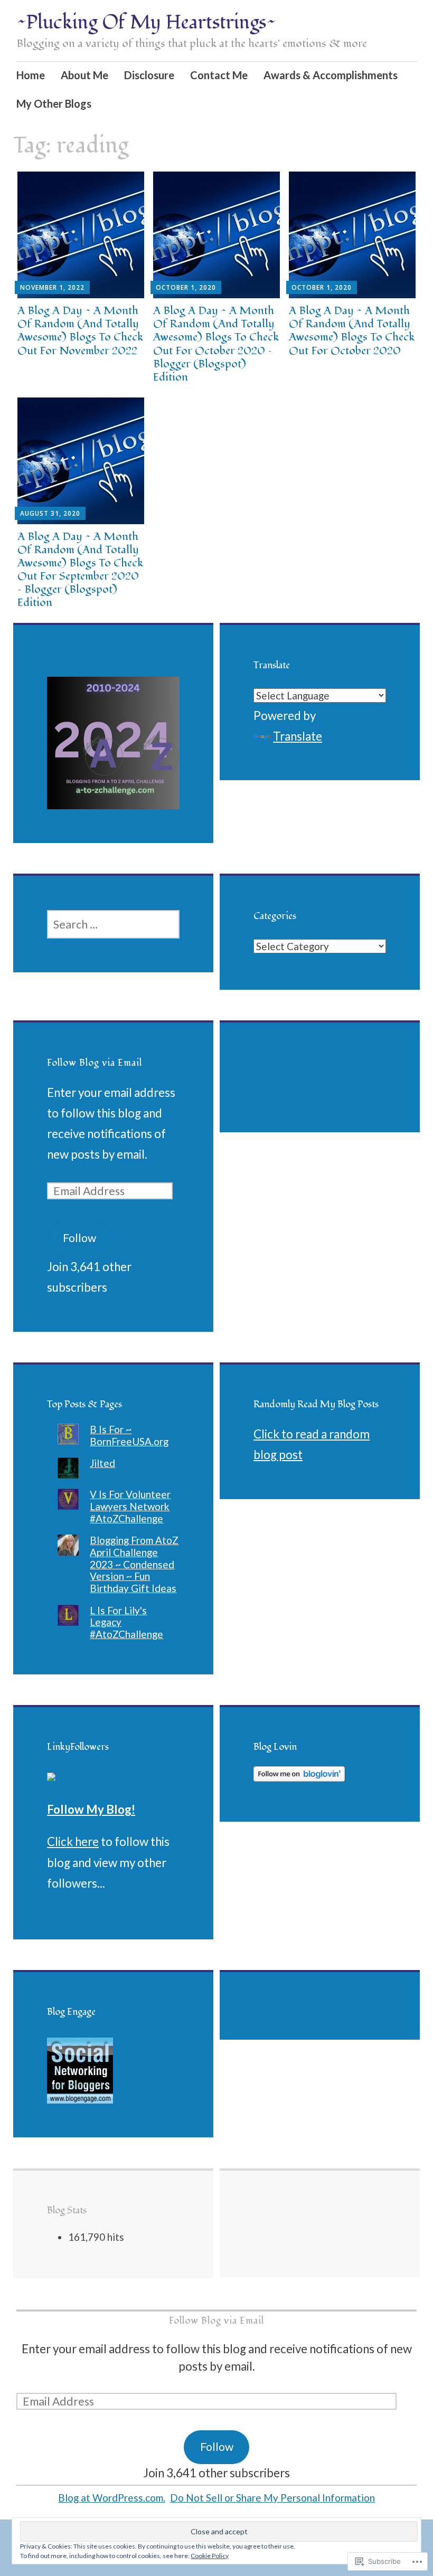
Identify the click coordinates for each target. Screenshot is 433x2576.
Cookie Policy (210, 2556)
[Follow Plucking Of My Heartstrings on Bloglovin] (299, 1777)
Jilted (102, 1463)
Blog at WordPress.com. (112, 2498)
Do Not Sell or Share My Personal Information (272, 2498)
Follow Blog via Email (95, 1063)
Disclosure (149, 75)
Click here (73, 1841)
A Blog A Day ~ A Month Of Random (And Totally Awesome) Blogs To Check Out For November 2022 (80, 331)
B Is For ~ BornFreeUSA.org (129, 1435)
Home (31, 75)
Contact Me (219, 75)
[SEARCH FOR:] (113, 924)
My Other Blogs (54, 103)
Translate (298, 736)
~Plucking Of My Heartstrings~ (146, 23)
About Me (84, 75)
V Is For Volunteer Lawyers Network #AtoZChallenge (130, 1506)
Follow (79, 1238)
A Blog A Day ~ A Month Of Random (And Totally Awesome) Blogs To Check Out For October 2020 (352, 331)
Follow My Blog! (91, 1809)
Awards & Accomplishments (331, 75)
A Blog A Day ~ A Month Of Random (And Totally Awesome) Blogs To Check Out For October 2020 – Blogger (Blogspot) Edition (216, 344)
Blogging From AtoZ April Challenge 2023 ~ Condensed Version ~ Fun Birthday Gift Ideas (134, 1564)
